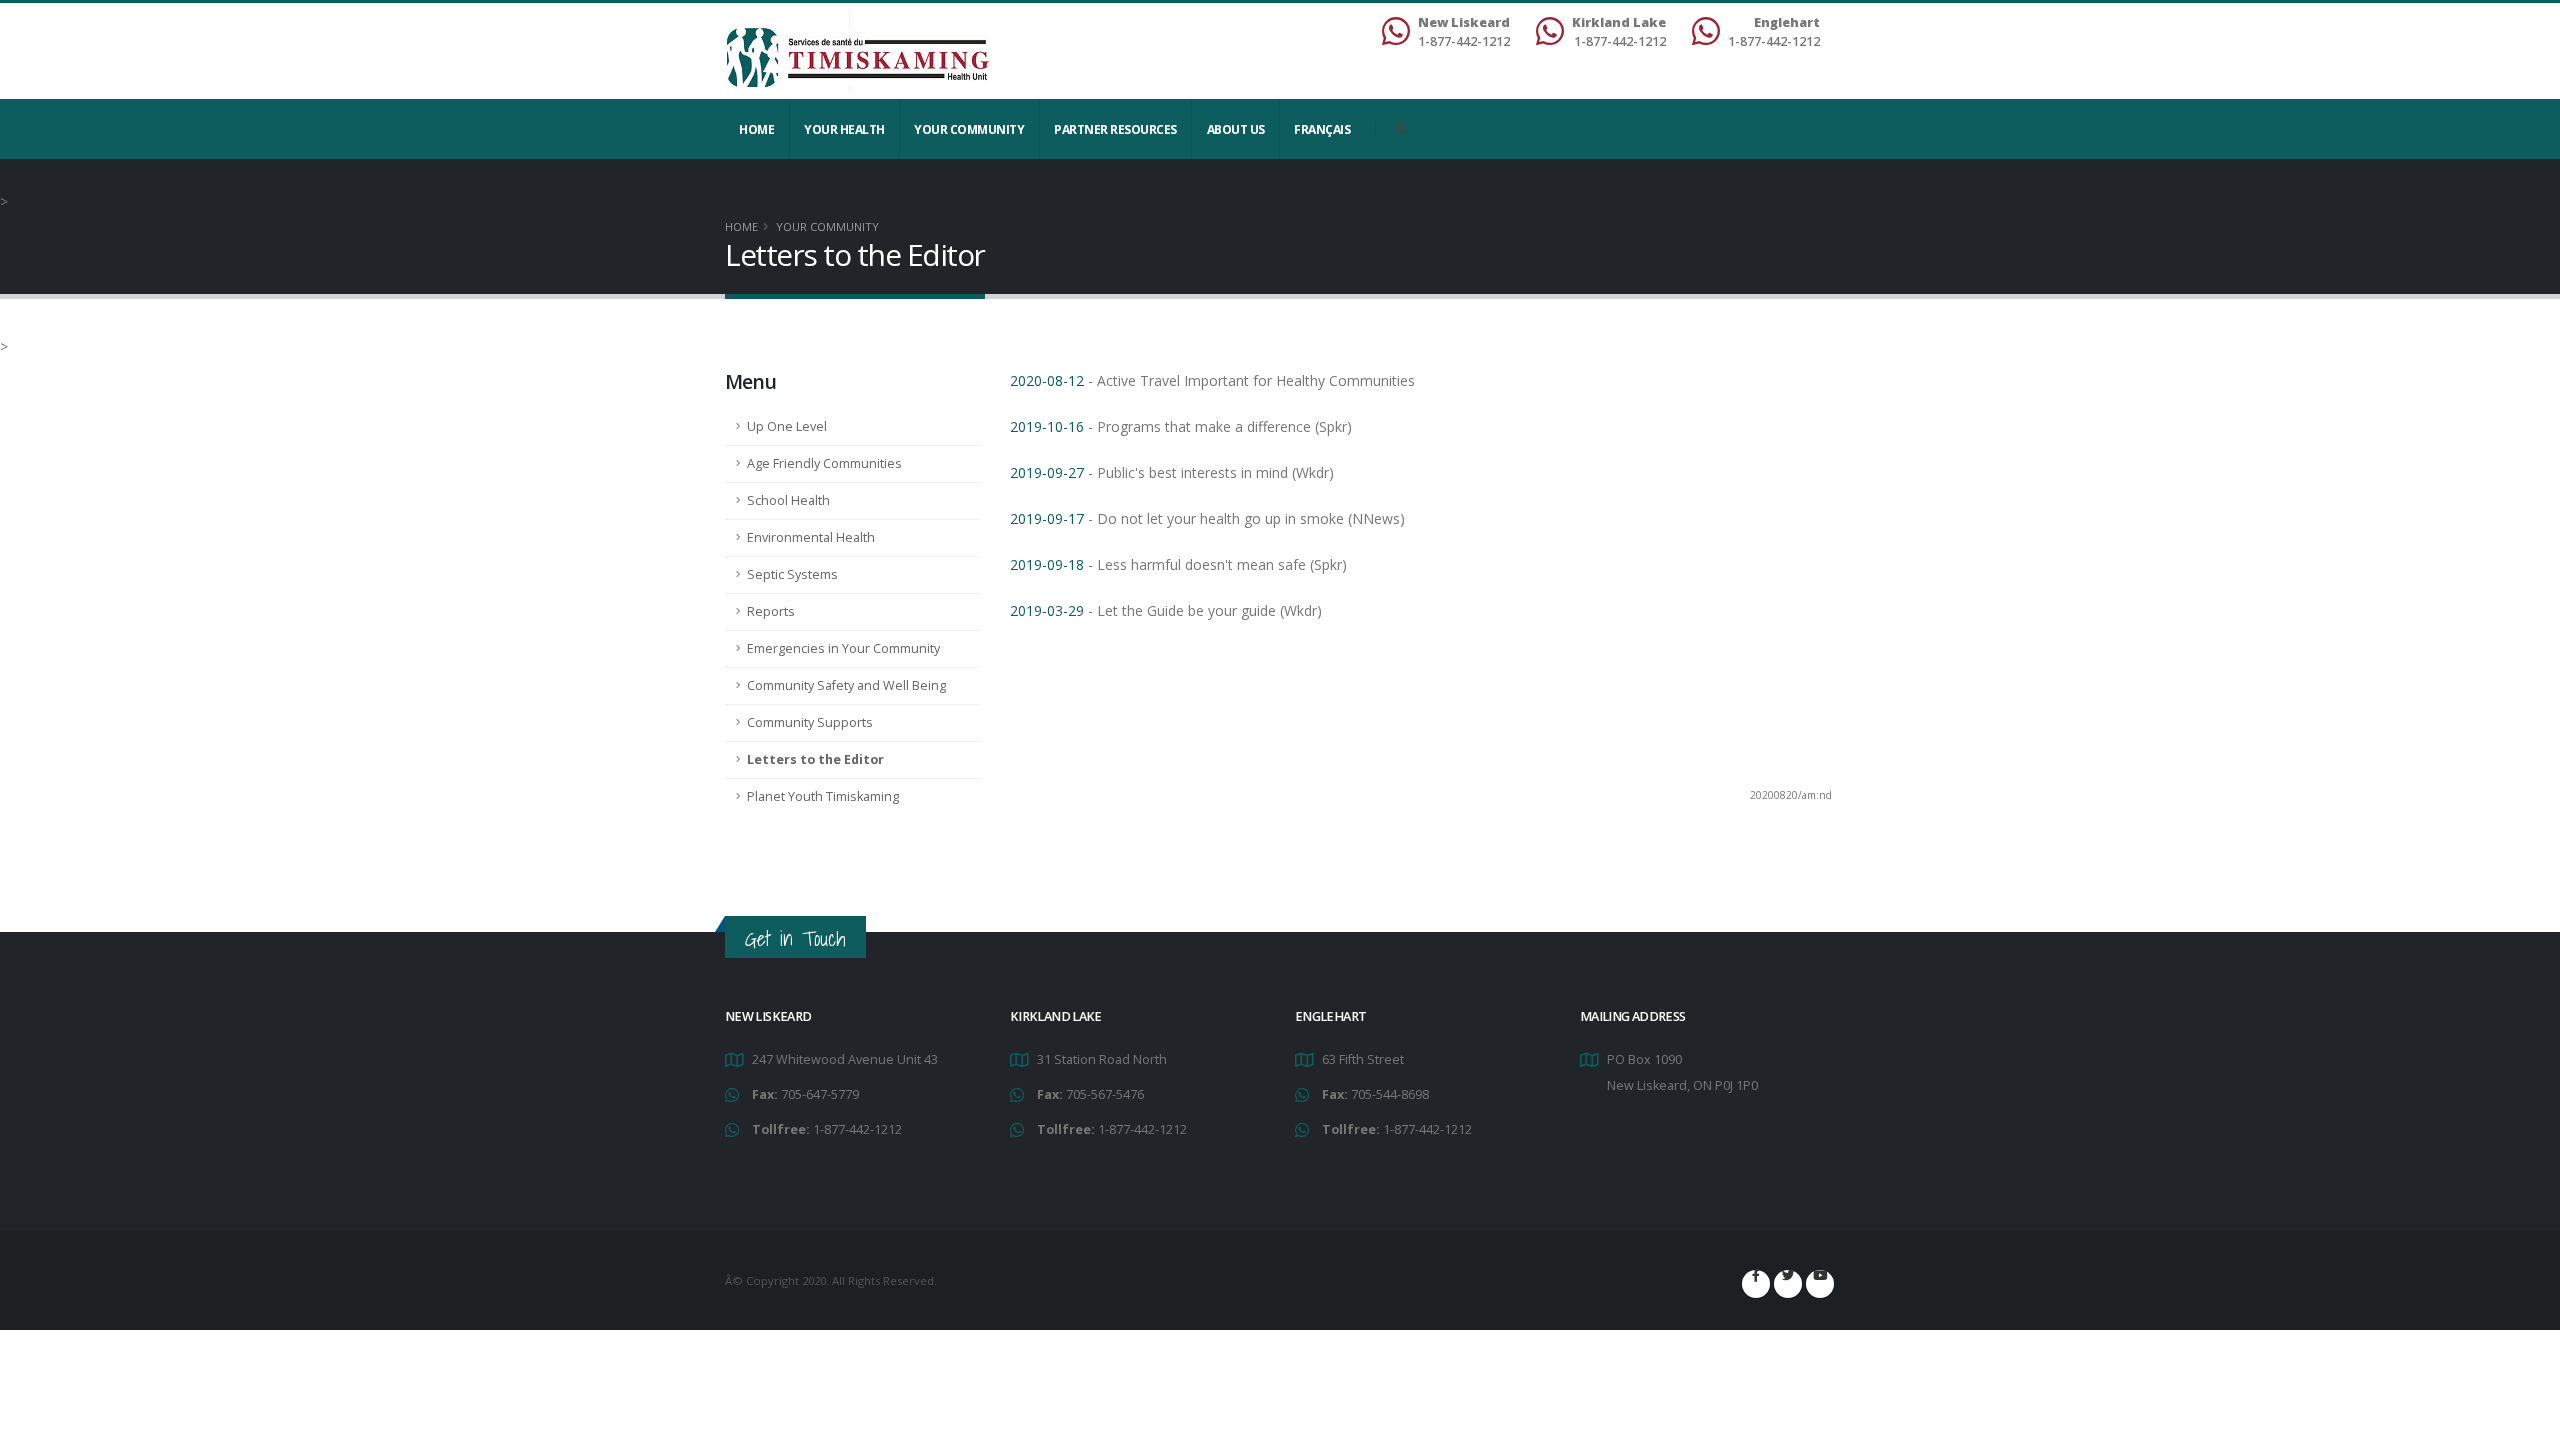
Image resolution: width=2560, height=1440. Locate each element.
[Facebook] (1756, 1284)
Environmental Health (811, 537)
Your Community (969, 129)
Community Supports (810, 722)
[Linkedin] (1820, 1284)
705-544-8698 (1390, 1094)
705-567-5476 (1105, 1094)
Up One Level (787, 426)
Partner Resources (1115, 129)
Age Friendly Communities (824, 463)
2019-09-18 (1047, 564)
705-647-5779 (820, 1094)
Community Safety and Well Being (846, 685)
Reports (771, 611)
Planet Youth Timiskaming (823, 796)
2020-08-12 (1047, 380)
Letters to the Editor (815, 759)
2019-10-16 (1047, 426)
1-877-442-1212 (857, 1129)
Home (756, 129)
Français (1322, 129)
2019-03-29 (1047, 610)
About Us (1236, 129)
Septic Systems (792, 574)
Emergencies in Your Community (843, 648)
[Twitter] (1788, 1284)
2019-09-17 (1047, 518)
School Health (788, 500)
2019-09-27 (1047, 472)
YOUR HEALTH (844, 129)
